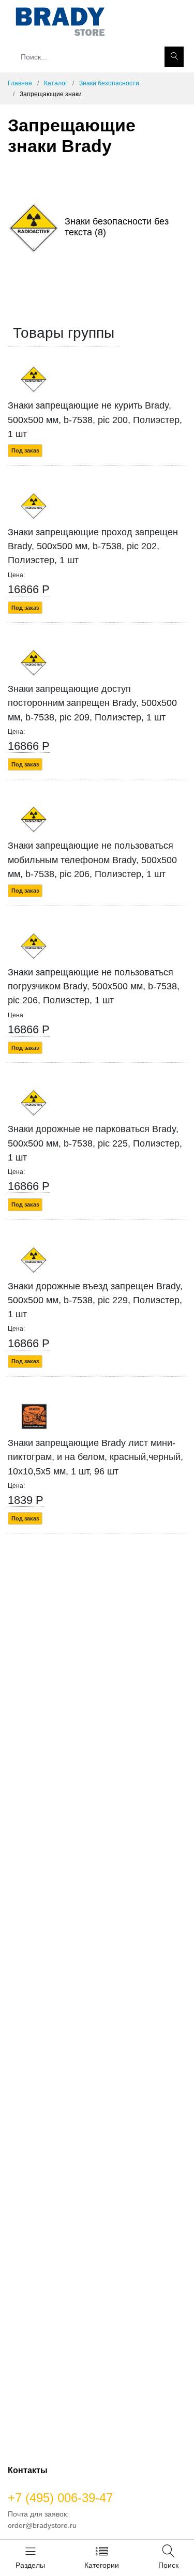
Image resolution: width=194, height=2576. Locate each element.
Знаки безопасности (109, 83)
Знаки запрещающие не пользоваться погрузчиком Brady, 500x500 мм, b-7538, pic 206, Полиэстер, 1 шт (94, 986)
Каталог (56, 83)
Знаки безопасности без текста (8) (117, 227)
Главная (20, 83)
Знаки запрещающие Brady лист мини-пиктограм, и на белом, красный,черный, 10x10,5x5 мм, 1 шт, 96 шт (95, 1457)
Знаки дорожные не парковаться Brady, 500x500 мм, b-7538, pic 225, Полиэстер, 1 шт (95, 1143)
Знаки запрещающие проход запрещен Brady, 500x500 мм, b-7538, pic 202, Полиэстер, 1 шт (93, 546)
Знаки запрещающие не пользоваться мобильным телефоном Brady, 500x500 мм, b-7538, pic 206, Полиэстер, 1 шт (92, 860)
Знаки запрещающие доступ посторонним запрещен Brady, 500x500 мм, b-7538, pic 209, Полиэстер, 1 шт (92, 703)
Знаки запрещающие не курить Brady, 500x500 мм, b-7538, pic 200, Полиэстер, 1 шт (95, 420)
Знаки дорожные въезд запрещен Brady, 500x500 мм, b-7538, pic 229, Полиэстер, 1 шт (95, 1300)
